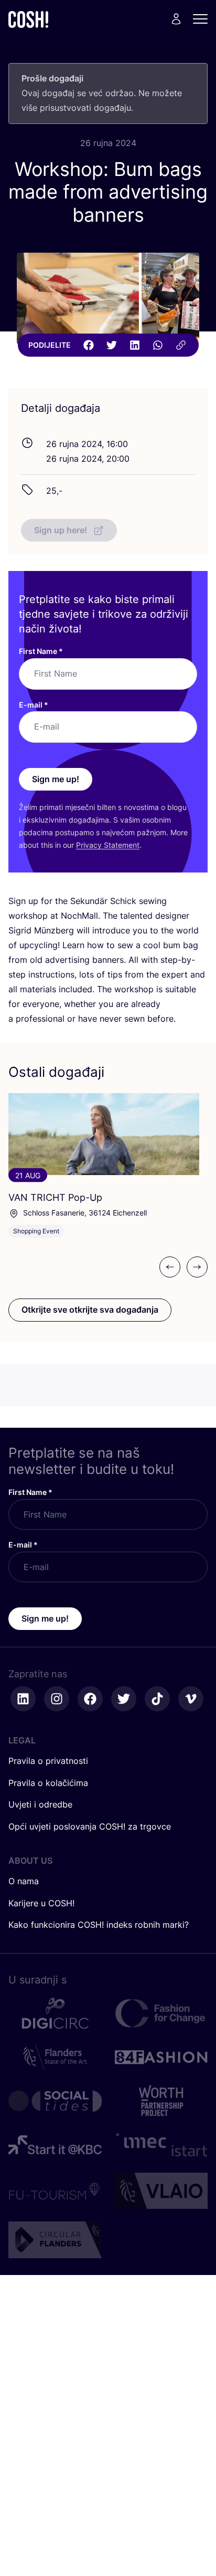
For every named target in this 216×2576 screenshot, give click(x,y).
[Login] (176, 19)
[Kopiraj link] (181, 345)
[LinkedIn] (135, 345)
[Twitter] (112, 345)
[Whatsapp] (158, 345)
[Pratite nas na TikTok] (157, 1699)
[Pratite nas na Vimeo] (191, 1699)
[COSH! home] (28, 19)
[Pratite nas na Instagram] (57, 1699)
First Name (41, 651)
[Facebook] (89, 345)
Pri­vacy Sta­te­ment (108, 845)
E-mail (34, 705)
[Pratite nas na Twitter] (124, 1699)
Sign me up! (56, 779)
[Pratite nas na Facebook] (90, 1699)
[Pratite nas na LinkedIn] (23, 1699)
